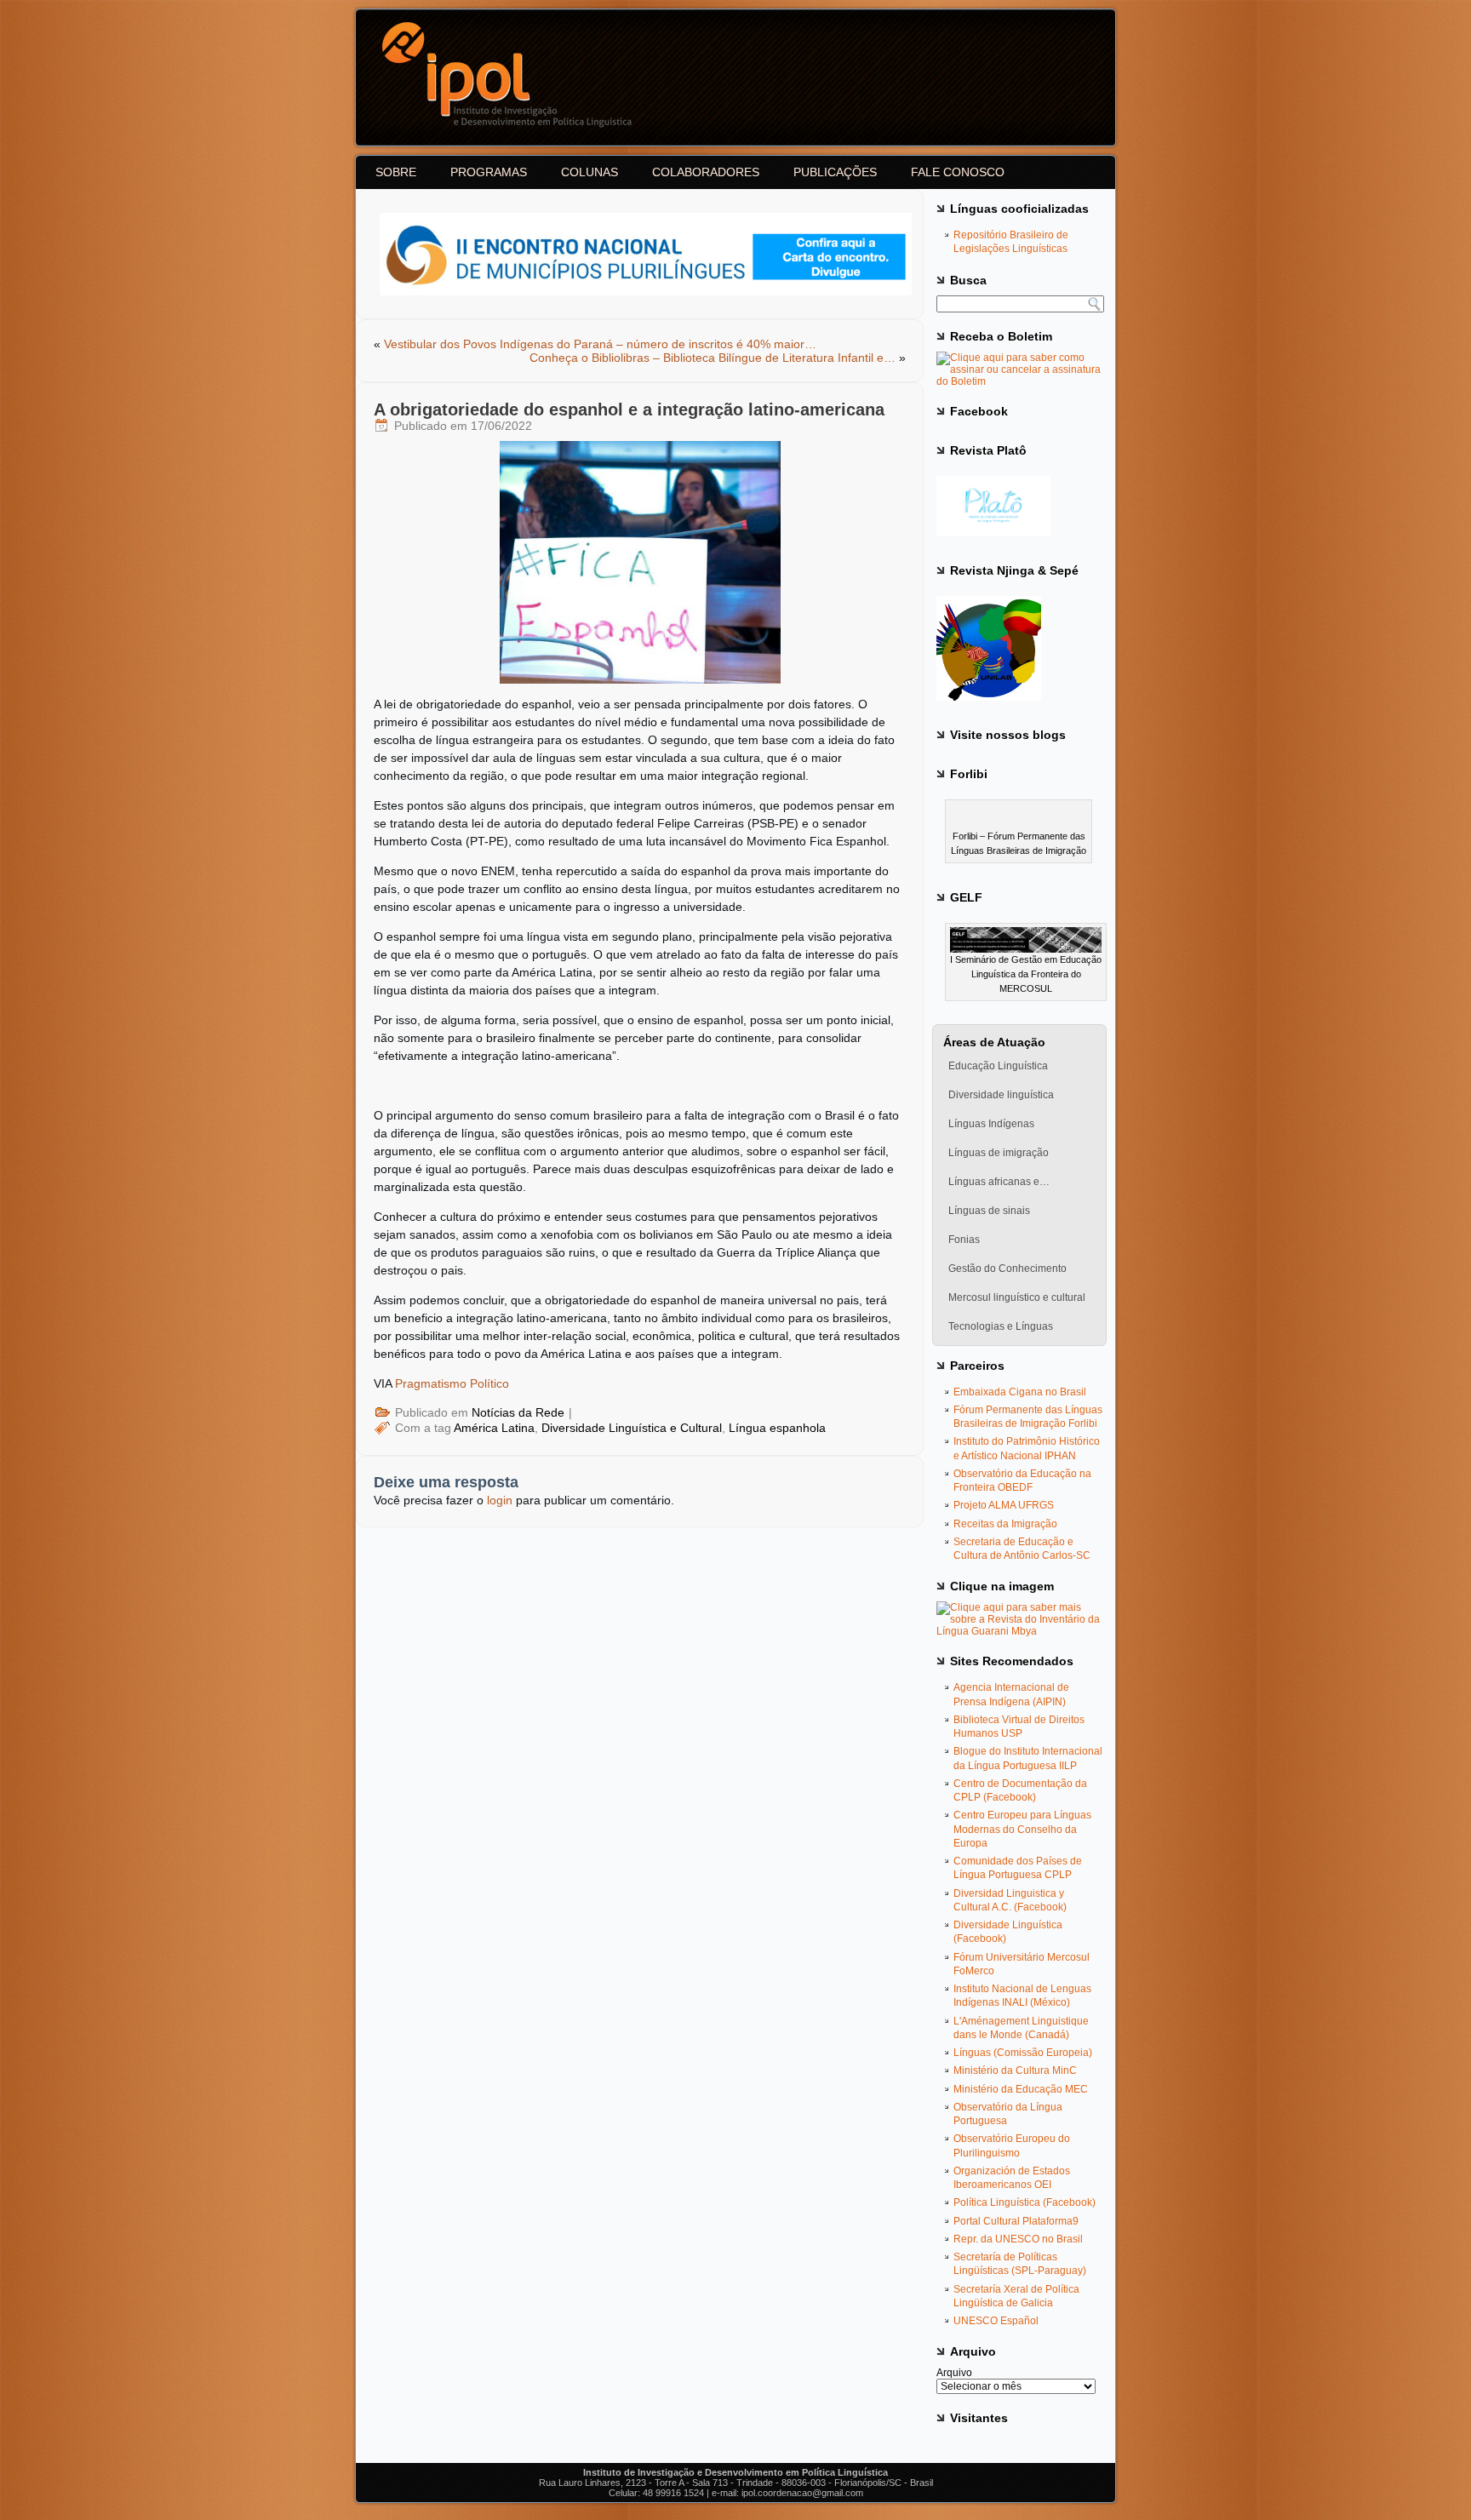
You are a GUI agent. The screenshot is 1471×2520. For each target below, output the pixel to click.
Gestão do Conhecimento (1007, 1269)
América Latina (494, 1428)
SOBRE (396, 172)
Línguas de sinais (989, 1211)
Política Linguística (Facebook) (1025, 2202)
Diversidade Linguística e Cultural (632, 1428)
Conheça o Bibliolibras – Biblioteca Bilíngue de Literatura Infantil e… (713, 358)
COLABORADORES (706, 172)
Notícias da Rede (518, 1412)
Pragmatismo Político (452, 1383)
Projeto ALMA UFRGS (1004, 1505)
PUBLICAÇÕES (835, 172)
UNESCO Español (996, 2321)
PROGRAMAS (489, 172)
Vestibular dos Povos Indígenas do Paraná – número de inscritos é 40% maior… (600, 344)
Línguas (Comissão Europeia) (1023, 2053)
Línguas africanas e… (999, 1182)
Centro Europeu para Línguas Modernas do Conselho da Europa (1022, 1829)
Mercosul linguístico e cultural (1017, 1297)
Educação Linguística (998, 1066)
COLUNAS (590, 172)
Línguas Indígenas (991, 1124)
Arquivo (954, 2373)
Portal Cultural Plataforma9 (1016, 2221)
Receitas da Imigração (1005, 1524)
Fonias (964, 1240)
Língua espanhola (777, 1428)
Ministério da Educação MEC (1021, 2089)
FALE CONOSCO (958, 172)
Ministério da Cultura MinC (1015, 2070)
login (500, 1500)
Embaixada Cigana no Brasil (1020, 1392)
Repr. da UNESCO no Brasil (1018, 2239)
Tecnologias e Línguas (1001, 1326)
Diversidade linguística (1001, 1095)
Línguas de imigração (999, 1153)
